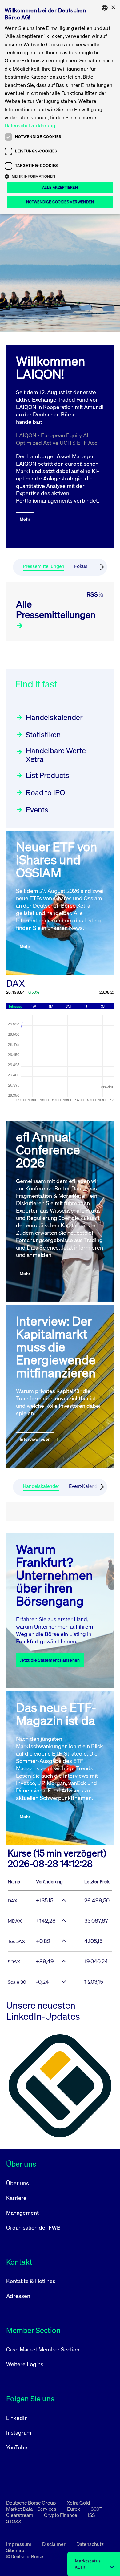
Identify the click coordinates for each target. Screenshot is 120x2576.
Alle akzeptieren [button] (60, 187)
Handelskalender (54, 717)
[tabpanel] (60, 612)
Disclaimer (54, 2544)
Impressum (19, 2544)
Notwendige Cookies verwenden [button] (60, 202)
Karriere (16, 2198)
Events (37, 810)
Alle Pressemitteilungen (56, 610)
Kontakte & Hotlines (31, 2281)
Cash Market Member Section (43, 2349)
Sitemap (15, 2550)
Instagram (19, 2432)
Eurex (74, 2509)
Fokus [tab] (81, 566)
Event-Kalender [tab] (85, 1486)
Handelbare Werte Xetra (56, 755)
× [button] (113, 8)
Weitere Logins (25, 2364)
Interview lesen (35, 1439)
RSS (92, 594)
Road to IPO (45, 792)
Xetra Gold (78, 2503)
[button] (60, 176)
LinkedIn (17, 2418)
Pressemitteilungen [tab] (44, 566)
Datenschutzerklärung (30, 125)
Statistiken (43, 735)
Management (22, 2213)
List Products (48, 775)
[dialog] (60, 107)
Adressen (18, 2296)
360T (97, 2509)
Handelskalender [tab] (41, 1486)
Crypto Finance (61, 2515)
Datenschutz (90, 2544)
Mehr (25, 519)
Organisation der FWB (33, 2227)
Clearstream (20, 2515)
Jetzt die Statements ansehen (50, 1660)
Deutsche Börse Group (32, 2503)
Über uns (18, 2183)
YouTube (17, 2447)
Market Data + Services (32, 2509)
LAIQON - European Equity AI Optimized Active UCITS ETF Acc (57, 439)
